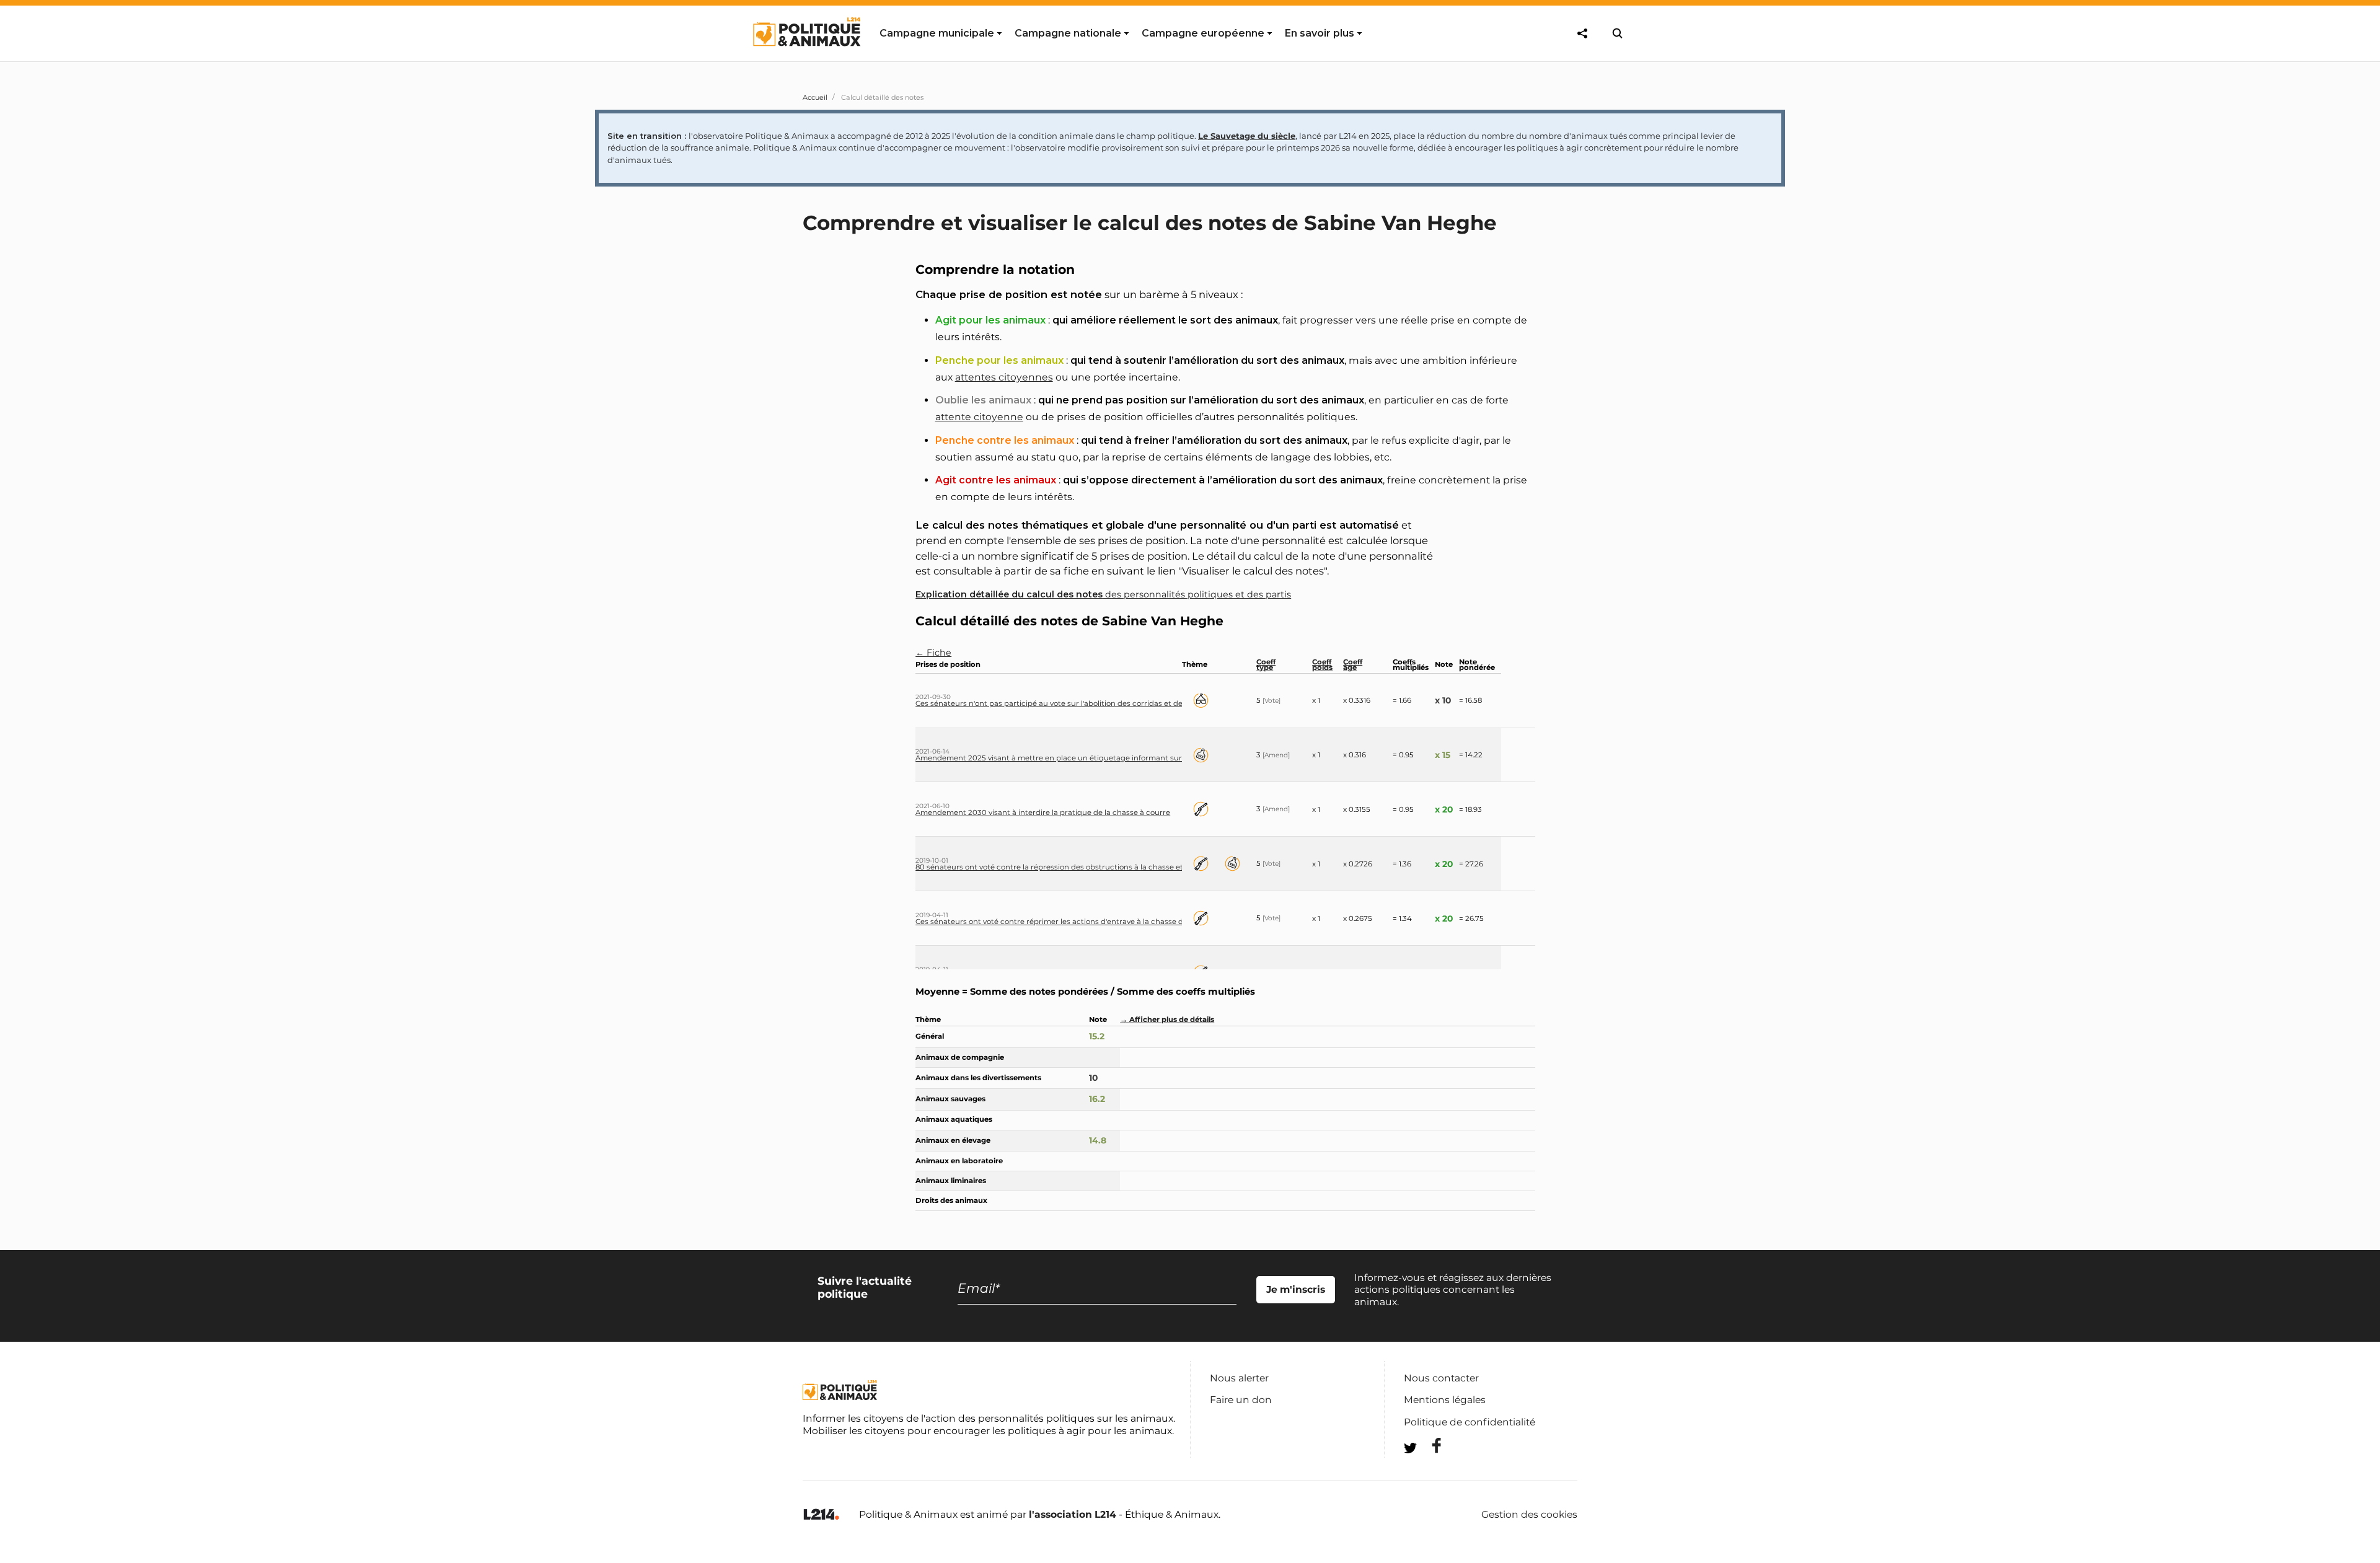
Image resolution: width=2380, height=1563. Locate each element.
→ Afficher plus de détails (1167, 1019)
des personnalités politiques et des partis (1103, 594)
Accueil (815, 97)
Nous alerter (1239, 1378)
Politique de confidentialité (1470, 1422)
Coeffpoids (1322, 665)
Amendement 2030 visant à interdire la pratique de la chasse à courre (1043, 812)
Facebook (1429, 1446)
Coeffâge (1353, 665)
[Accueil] (806, 58)
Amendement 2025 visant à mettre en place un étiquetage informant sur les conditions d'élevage (1093, 758)
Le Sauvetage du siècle (1247, 136)
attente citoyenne (979, 417)
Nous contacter (1441, 1378)
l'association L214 (1073, 1514)
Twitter (1429, 1470)
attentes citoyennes (1004, 377)
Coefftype (1266, 665)
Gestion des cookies (1529, 1515)
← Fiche (933, 653)
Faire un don (1241, 1400)
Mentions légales (1445, 1400)
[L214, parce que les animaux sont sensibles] (821, 1515)
